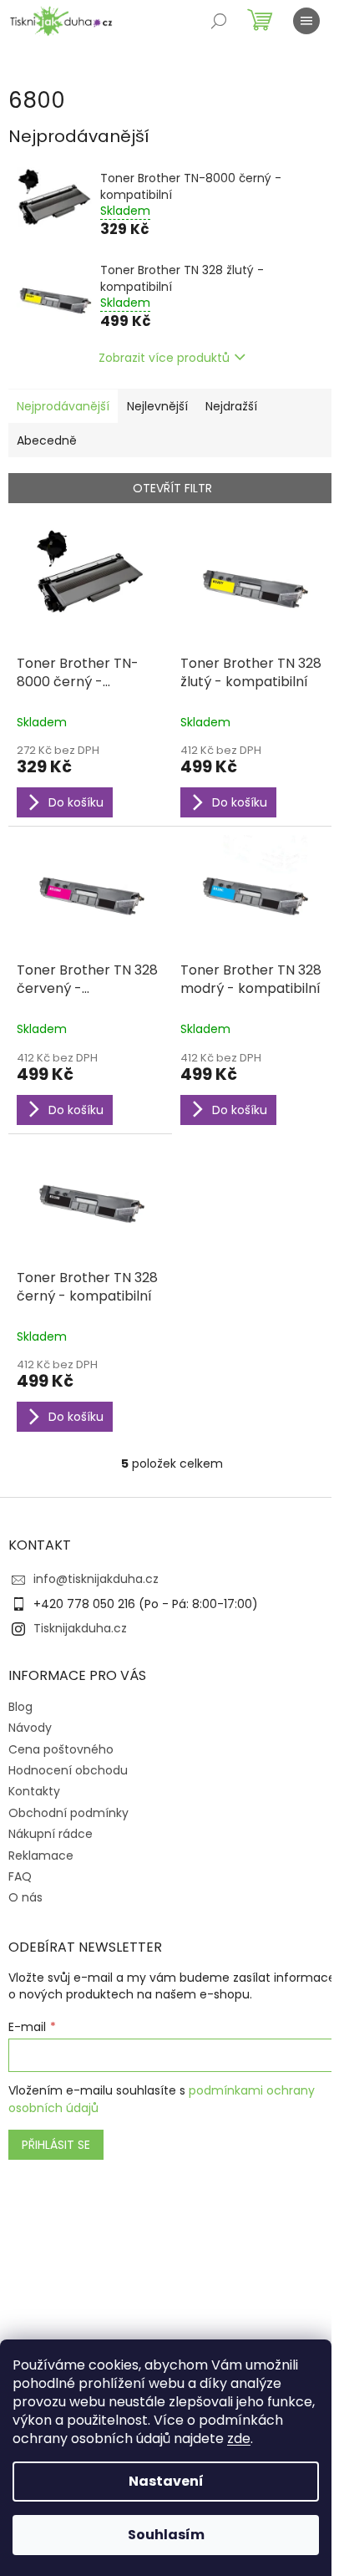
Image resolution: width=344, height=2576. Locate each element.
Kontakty (34, 1791)
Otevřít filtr (172, 488)
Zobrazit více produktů (164, 358)
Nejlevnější (157, 406)
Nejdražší (231, 406)
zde (239, 2439)
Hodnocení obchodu (68, 1770)
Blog (20, 1707)
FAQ (20, 1876)
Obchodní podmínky (68, 1813)
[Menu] (306, 21)
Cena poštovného (61, 1749)
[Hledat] (219, 21)
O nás (25, 1897)
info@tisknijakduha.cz (96, 1579)
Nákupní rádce (51, 1834)
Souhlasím (166, 2535)
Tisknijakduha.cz (80, 1628)
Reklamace (41, 1856)
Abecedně (47, 440)
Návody (30, 1728)
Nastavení (166, 2481)
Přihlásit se (56, 2145)
